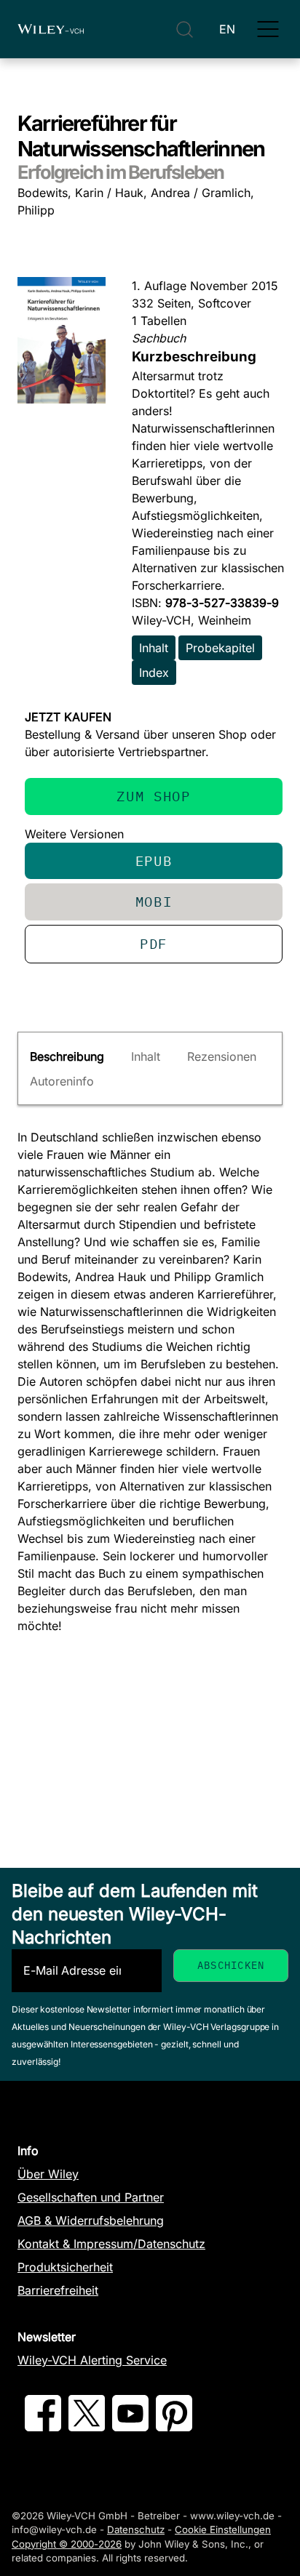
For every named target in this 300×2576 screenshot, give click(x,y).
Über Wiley (48, 2174)
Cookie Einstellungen (223, 2529)
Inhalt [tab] (146, 1056)
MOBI (154, 901)
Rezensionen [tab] (222, 1056)
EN (227, 29)
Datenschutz (136, 2529)
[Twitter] (87, 2427)
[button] (268, 29)
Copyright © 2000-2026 (67, 2544)
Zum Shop (153, 796)
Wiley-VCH (51, 29)
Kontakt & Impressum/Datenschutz (111, 2244)
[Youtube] (130, 2427)
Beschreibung (67, 1056)
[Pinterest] (174, 2427)
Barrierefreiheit (58, 2290)
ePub (154, 860)
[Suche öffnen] (185, 29)
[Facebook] (43, 2427)
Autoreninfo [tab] (62, 1081)
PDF (154, 943)
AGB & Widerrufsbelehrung (91, 2220)
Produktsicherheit (65, 2267)
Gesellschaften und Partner (91, 2197)
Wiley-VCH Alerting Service (92, 2360)
